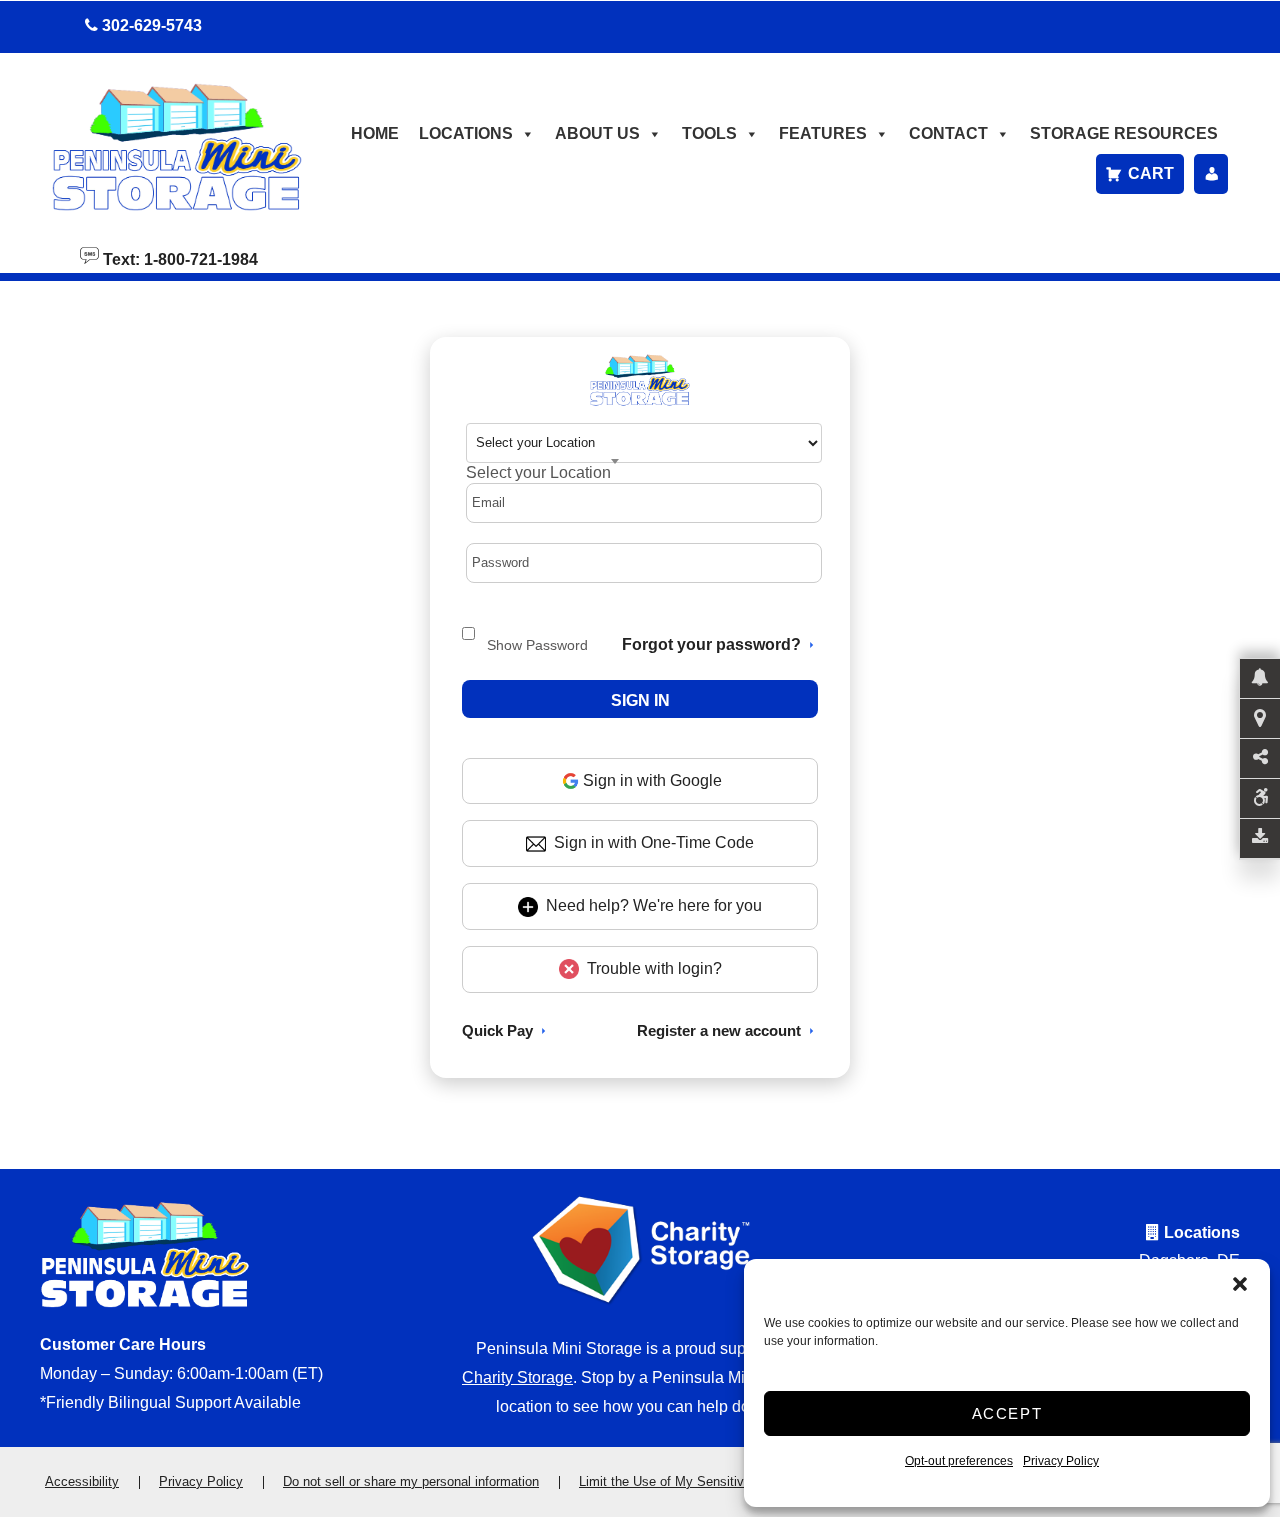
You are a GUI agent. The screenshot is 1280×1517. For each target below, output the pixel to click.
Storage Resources (1124, 133)
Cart (1151, 173)
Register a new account (719, 1030)
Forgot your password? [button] (711, 644)
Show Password (537, 645)
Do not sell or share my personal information (411, 1481)
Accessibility (82, 1481)
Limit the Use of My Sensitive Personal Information (727, 1481)
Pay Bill (1211, 174)
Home (375, 133)
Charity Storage (517, 1377)
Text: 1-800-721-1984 (178, 258)
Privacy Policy (1061, 1461)
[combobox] (542, 472)
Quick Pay (497, 1030)
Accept (1007, 1413)
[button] (1240, 1284)
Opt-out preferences (959, 1461)
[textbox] (538, 472)
